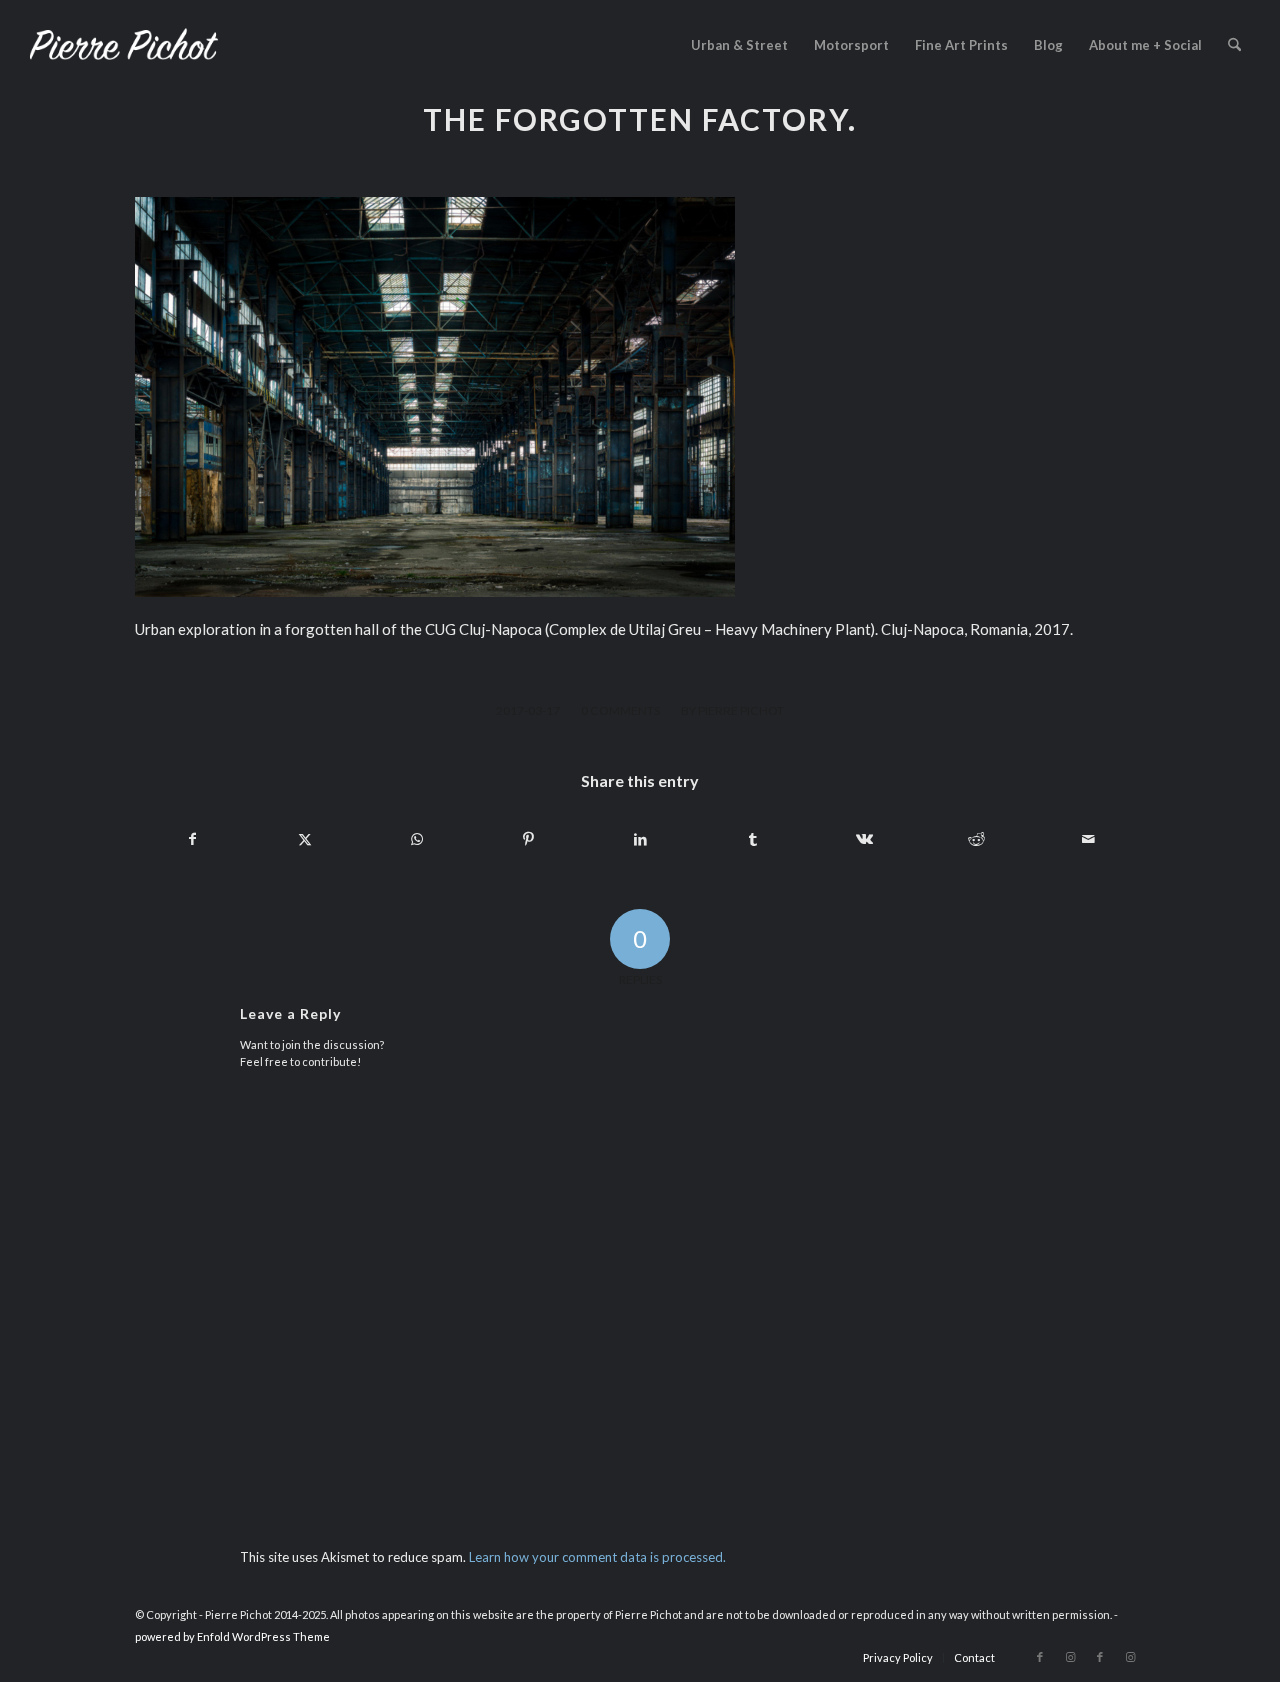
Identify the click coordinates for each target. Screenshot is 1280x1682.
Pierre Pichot (741, 710)
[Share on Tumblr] (752, 839)
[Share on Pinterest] (528, 839)
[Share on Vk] (864, 839)
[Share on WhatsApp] (416, 839)
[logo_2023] (124, 45)
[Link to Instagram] (1070, 1657)
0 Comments (620, 710)
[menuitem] (739, 45)
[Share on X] (304, 839)
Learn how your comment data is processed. (597, 1557)
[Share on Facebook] (192, 839)
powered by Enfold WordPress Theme (232, 1636)
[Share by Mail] (1088, 839)
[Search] (1234, 45)
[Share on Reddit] (976, 839)
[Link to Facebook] (1040, 1657)
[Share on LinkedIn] (640, 839)
